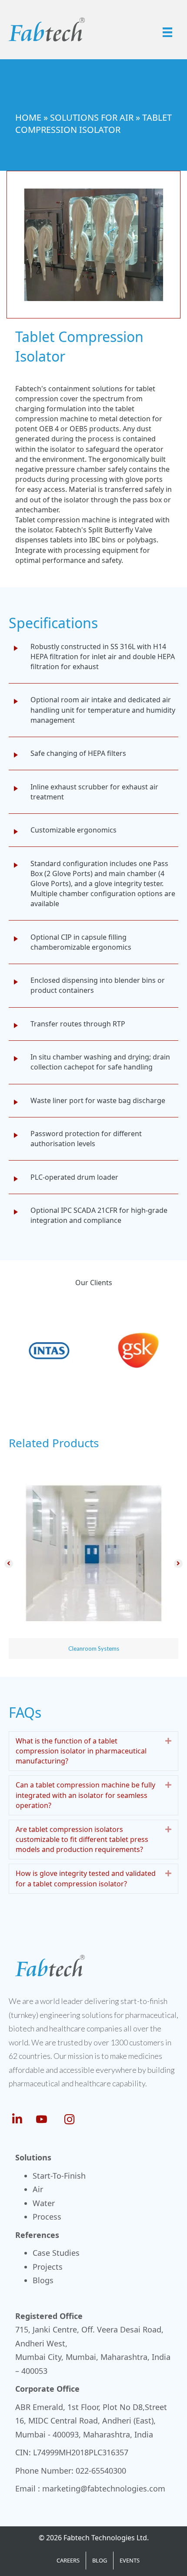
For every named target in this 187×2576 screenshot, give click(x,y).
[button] (9, 1564)
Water (44, 2203)
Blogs (43, 2280)
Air (38, 2189)
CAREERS (68, 2560)
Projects (48, 2267)
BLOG (100, 2560)
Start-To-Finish (59, 2176)
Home (28, 117)
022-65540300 (101, 2471)
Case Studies (56, 2253)
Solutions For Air (92, 117)
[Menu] (167, 32)
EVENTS (130, 2560)
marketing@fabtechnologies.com (104, 2488)
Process (47, 2217)
